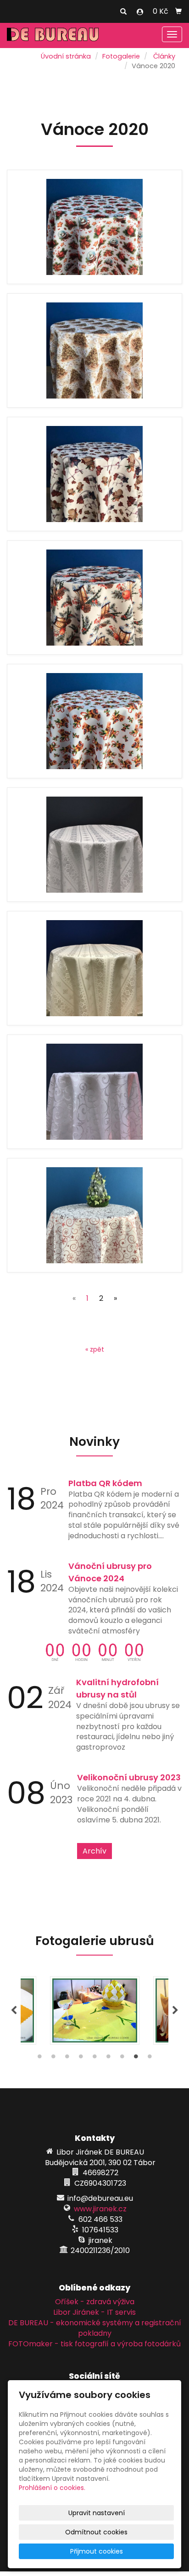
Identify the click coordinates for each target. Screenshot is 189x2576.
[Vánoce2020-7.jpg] (94, 845)
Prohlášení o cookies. (52, 2488)
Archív (94, 1851)
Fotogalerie (121, 56)
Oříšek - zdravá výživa (95, 2302)
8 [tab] (136, 2059)
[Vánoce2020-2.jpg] (94, 350)
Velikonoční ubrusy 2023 (129, 1777)
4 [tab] (81, 2059)
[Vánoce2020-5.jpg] (94, 227)
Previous (14, 2010)
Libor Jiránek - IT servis (94, 2312)
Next (175, 2010)
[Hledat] (123, 12)
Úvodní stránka (66, 56)
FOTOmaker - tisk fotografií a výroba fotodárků (94, 2344)
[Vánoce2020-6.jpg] (94, 1092)
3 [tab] (67, 2059)
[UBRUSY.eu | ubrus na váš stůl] (53, 34)
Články (164, 56)
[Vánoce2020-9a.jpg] (94, 1215)
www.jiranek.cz (100, 2209)
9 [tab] (150, 2059)
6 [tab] (108, 2059)
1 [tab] (39, 2059)
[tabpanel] (95, 2010)
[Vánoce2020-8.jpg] (94, 968)
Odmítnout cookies (96, 2532)
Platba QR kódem (105, 1483)
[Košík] (178, 11)
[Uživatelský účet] (140, 12)
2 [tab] (53, 2059)
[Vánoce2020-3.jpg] (94, 598)
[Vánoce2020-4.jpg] (94, 721)
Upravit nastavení (97, 2513)
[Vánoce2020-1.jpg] (94, 474)
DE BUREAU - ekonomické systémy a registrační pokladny (95, 2328)
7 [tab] (122, 2059)
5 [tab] (94, 2059)
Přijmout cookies (97, 2551)
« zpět (95, 1349)
